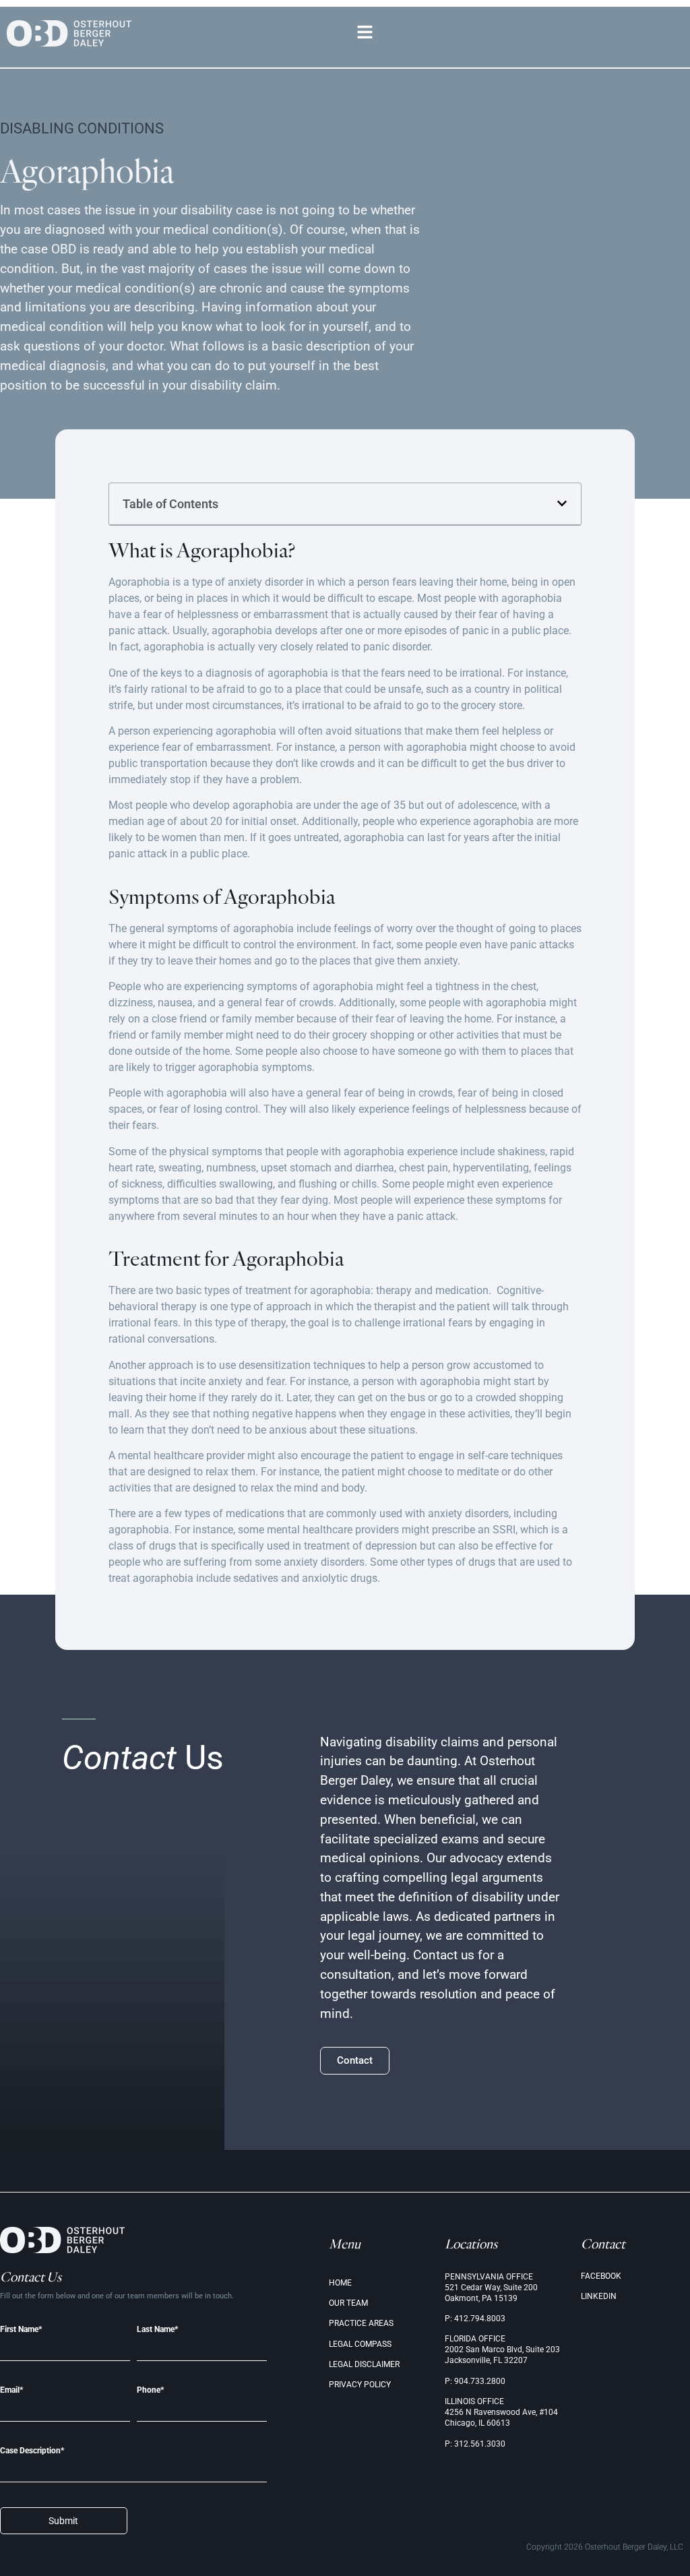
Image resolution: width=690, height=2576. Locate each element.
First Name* (21, 2330)
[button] (365, 34)
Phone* (150, 2390)
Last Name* (157, 2330)
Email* (11, 2390)
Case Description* (32, 2451)
